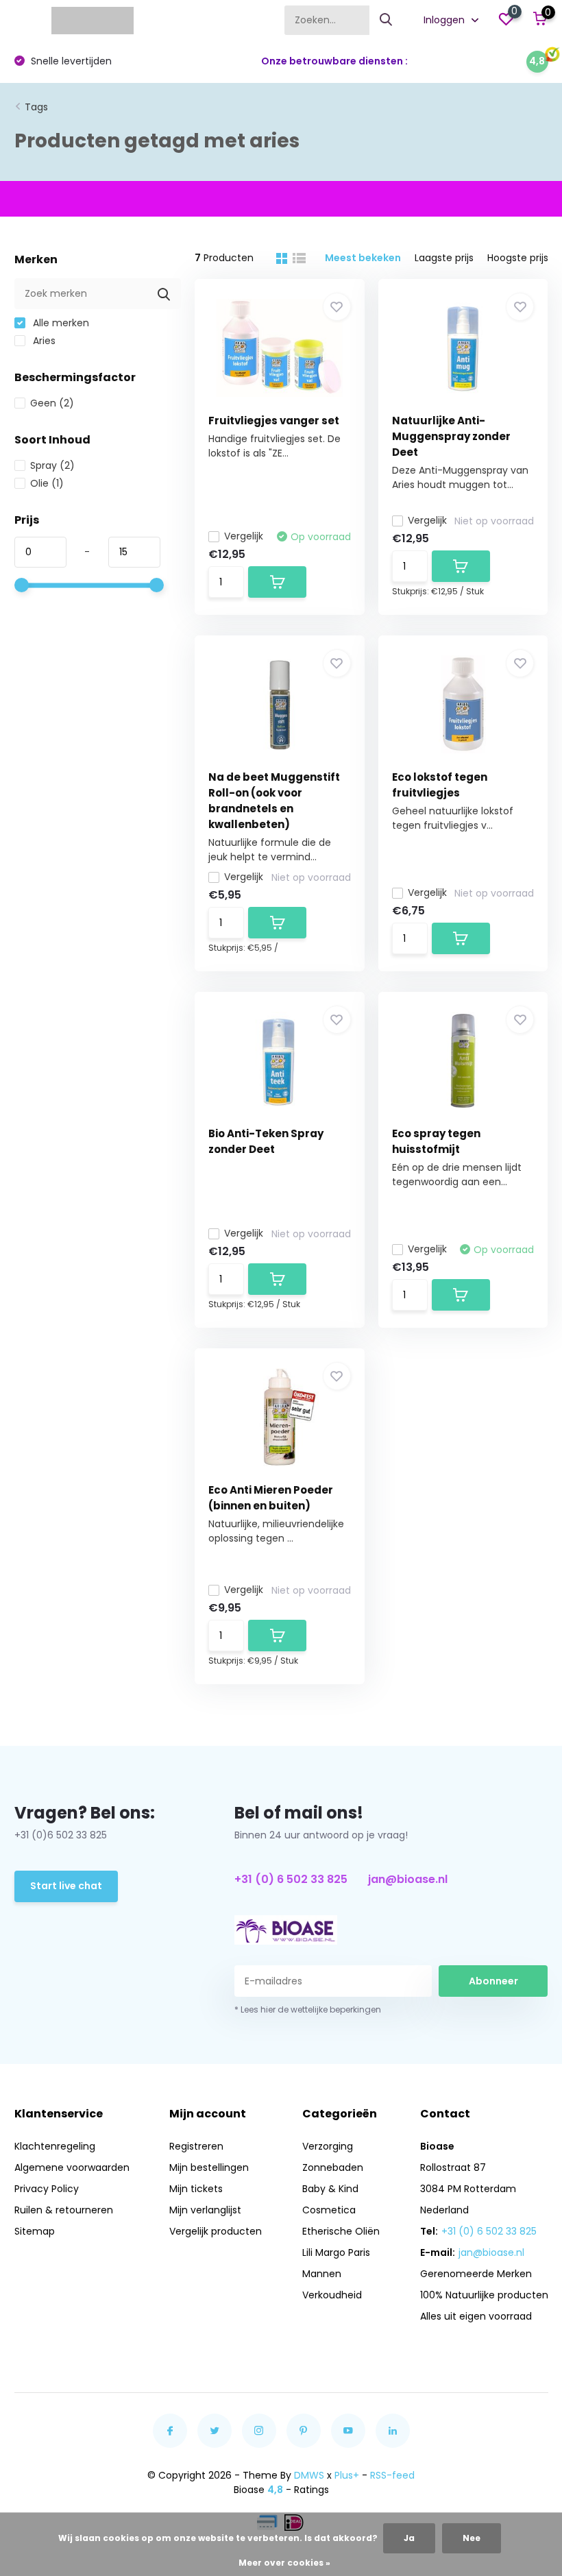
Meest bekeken (363, 258)
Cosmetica (329, 2210)
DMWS (309, 2475)
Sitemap (35, 2231)
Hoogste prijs (518, 258)
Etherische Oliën (341, 2231)
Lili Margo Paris (336, 2252)
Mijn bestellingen (209, 2167)
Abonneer (493, 1981)
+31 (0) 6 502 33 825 (291, 1879)
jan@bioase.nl (408, 1879)
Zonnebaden (333, 2167)
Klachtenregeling (55, 2146)
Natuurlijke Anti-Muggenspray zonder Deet (451, 436)
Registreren (196, 2146)
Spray (52, 465)
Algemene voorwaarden (72, 2167)
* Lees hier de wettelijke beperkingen (308, 2009)
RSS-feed (392, 2475)
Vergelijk (244, 536)
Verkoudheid (332, 2295)
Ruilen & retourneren (64, 2210)
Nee (472, 2538)
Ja (409, 2538)
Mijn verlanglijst (205, 2210)
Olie (47, 483)
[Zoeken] (387, 20)
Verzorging (328, 2146)
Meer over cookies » (284, 2563)
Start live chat (66, 1886)
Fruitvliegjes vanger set (274, 421)
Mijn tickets (196, 2189)
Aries (43, 341)
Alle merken (60, 323)
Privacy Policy (47, 2189)
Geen (52, 403)
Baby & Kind (330, 2189)
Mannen (322, 2274)
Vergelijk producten (216, 2231)
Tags (36, 107)
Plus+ (347, 2475)
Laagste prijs (444, 258)
